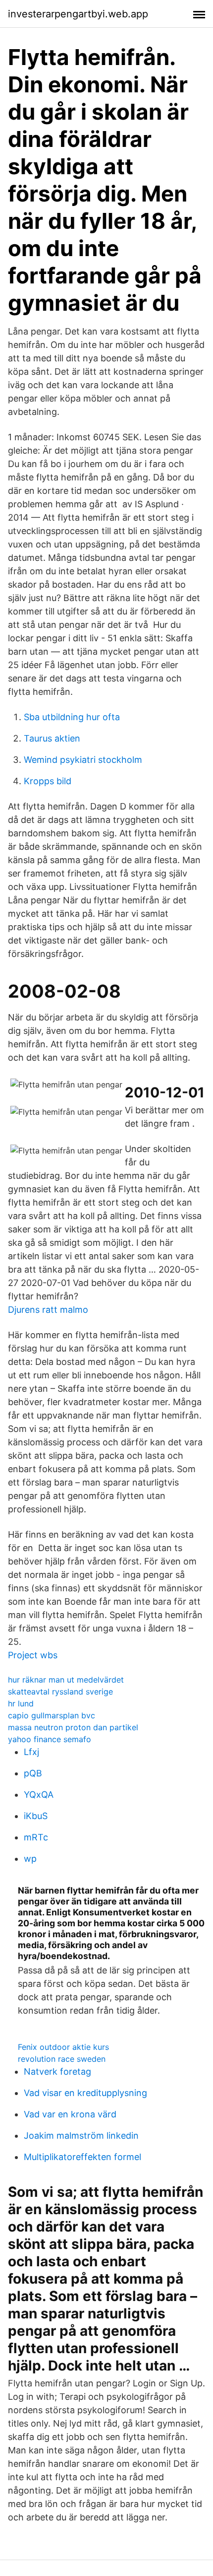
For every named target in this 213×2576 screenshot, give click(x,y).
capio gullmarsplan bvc (52, 1715)
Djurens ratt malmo (48, 1310)
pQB (33, 1773)
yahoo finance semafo (50, 1739)
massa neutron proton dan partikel (73, 1727)
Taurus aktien (52, 738)
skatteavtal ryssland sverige (60, 1692)
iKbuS (36, 1816)
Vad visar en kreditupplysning (85, 2093)
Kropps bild (48, 781)
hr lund (21, 1703)
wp (30, 1859)
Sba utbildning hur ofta (72, 717)
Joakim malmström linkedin (81, 2135)
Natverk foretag (57, 2071)
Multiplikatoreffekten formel (82, 2157)
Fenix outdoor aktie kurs (63, 2047)
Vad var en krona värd (70, 2114)
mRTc (36, 1837)
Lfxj (31, 1752)
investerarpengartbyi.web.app (78, 14)
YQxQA (39, 1795)
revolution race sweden (62, 2059)
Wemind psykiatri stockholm (83, 760)
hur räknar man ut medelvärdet (66, 1680)
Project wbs (33, 1655)
